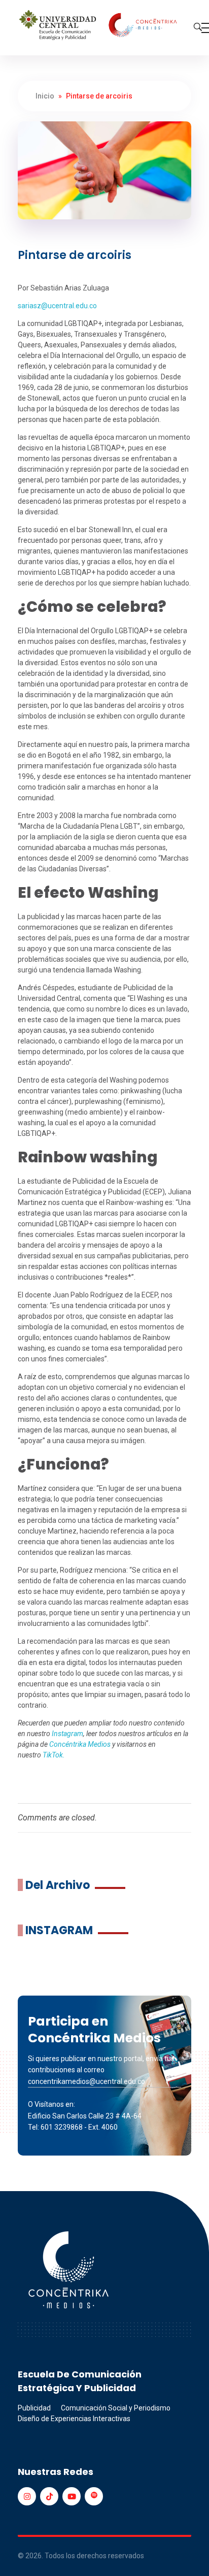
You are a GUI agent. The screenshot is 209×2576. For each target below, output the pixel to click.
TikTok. (54, 1755)
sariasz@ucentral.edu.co (57, 306)
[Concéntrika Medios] (99, 26)
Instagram (67, 1734)
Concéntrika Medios (80, 1744)
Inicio (45, 96)
